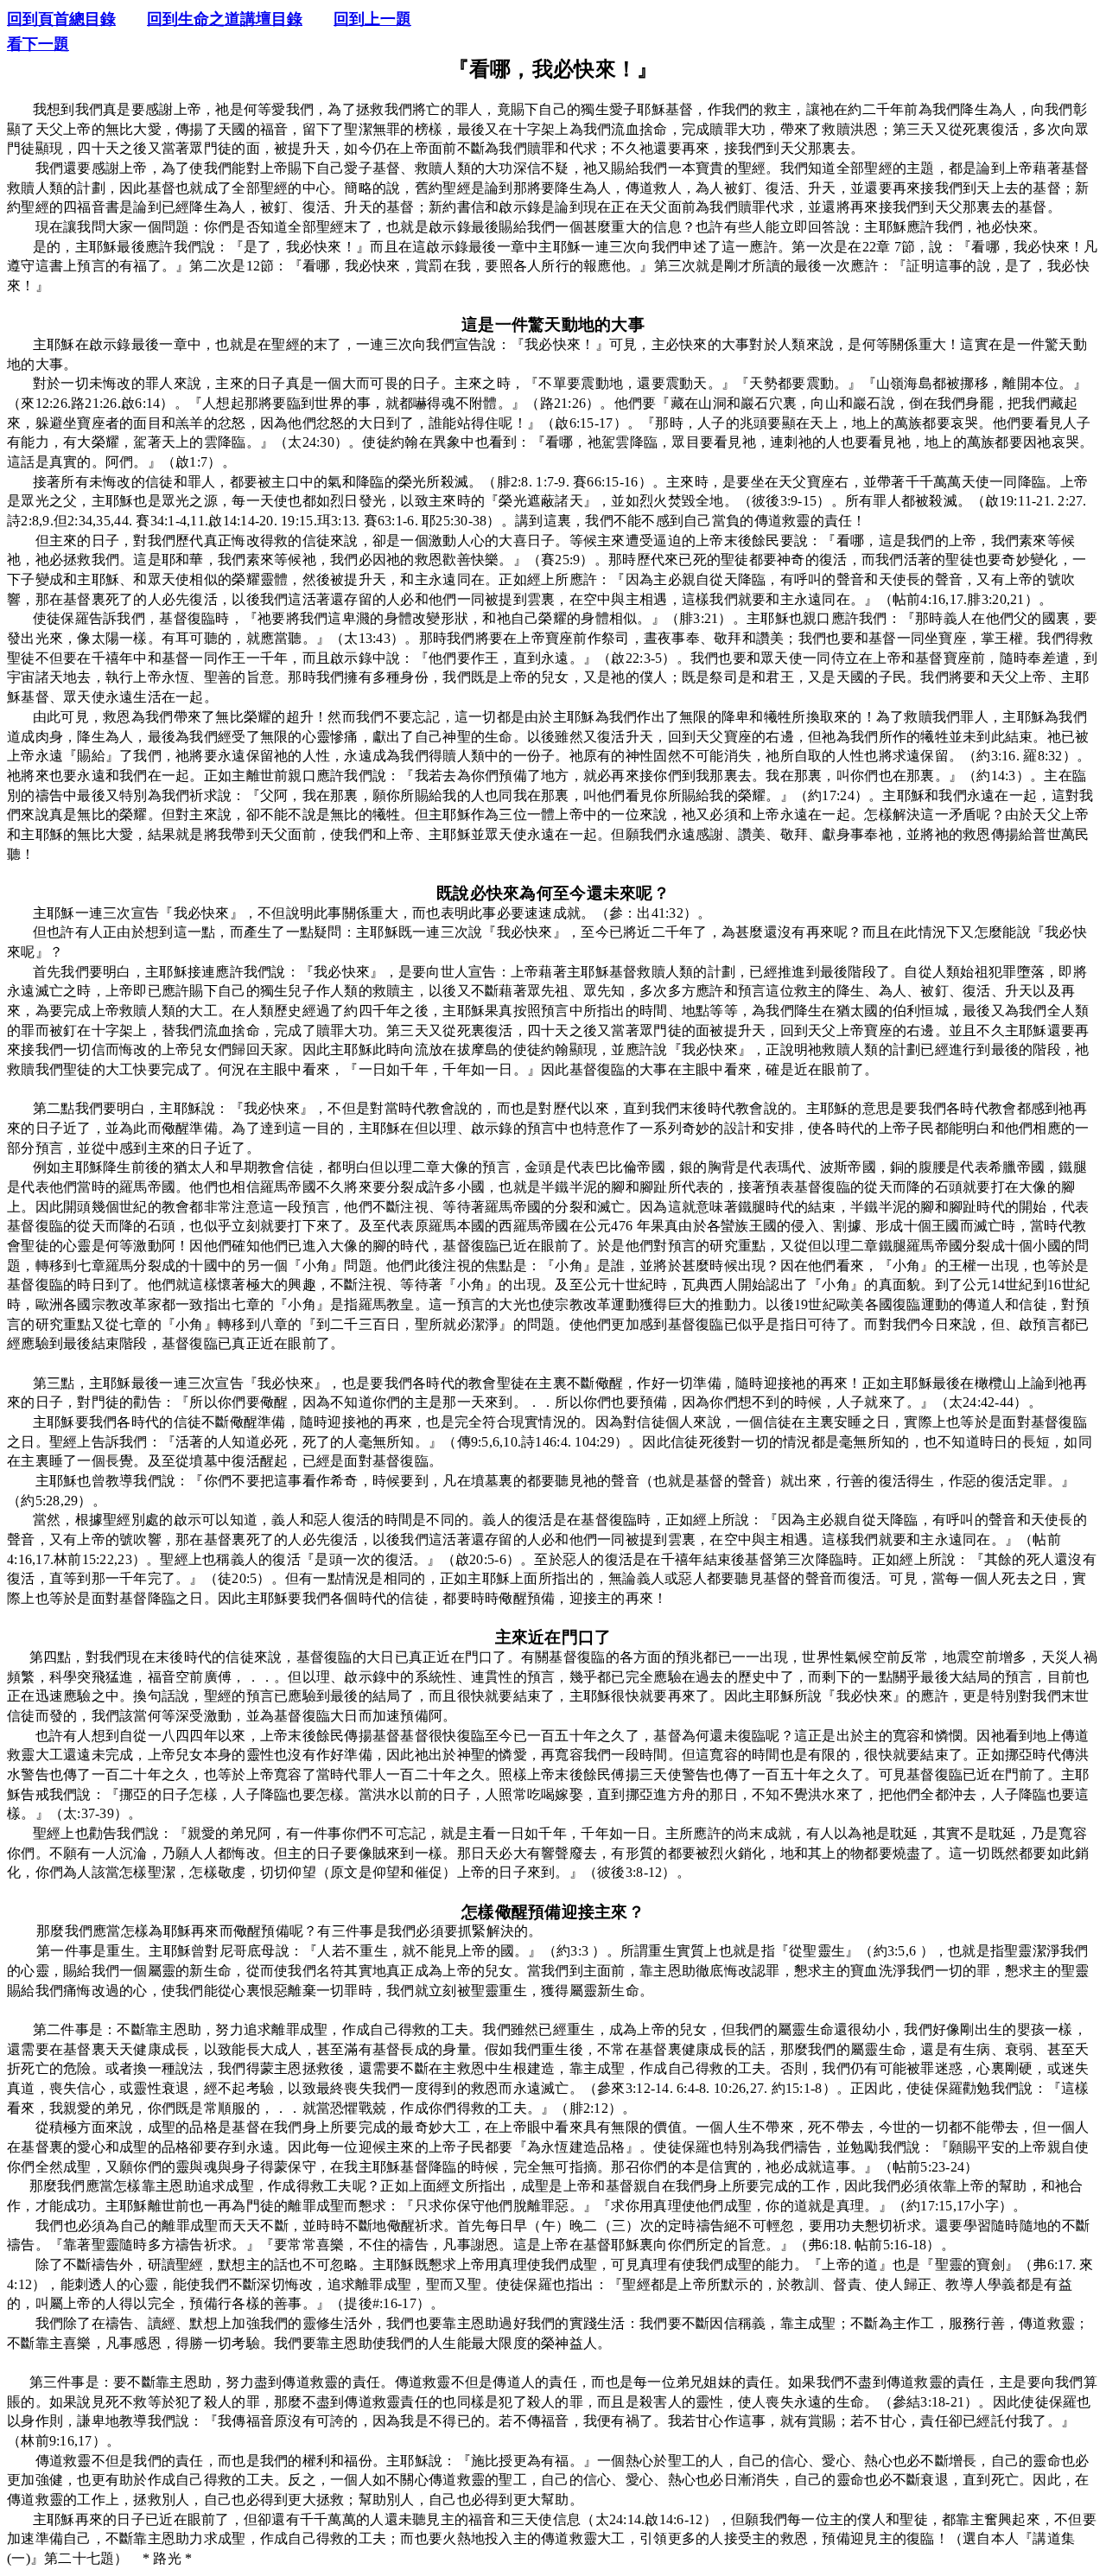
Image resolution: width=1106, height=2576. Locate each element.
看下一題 (38, 44)
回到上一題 (372, 19)
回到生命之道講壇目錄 (225, 19)
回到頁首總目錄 (61, 19)
